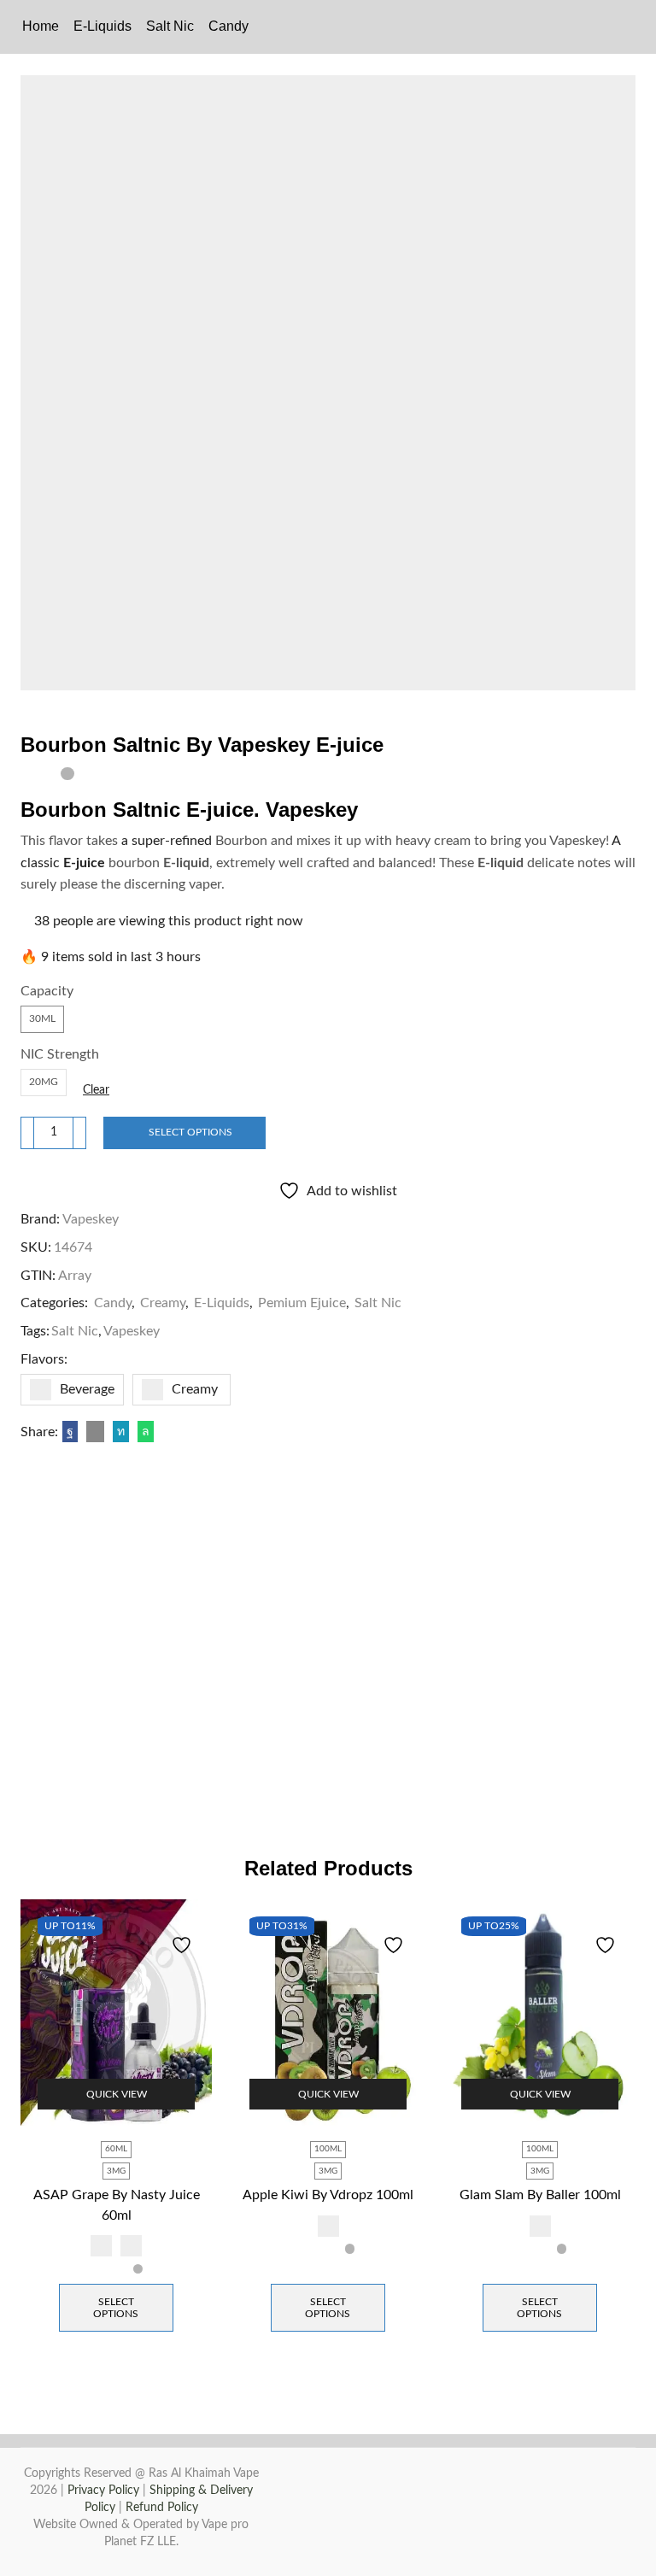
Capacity (47, 991)
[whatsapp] (143, 1432)
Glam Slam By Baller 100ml (540, 2195)
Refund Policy (162, 2508)
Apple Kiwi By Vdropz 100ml (328, 2195)
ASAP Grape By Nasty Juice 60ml (117, 2205)
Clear (96, 1090)
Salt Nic (170, 26)
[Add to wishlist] (184, 1935)
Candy (228, 26)
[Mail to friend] (95, 1432)
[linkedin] (121, 1432)
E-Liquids (102, 26)
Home (41, 26)
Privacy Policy (103, 2491)
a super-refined (167, 841)
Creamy (163, 1303)
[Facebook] (70, 1432)
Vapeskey (91, 1219)
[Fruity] (101, 2246)
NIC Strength (60, 1054)
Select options (190, 1132)
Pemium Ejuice (302, 1303)
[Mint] (131, 2246)
